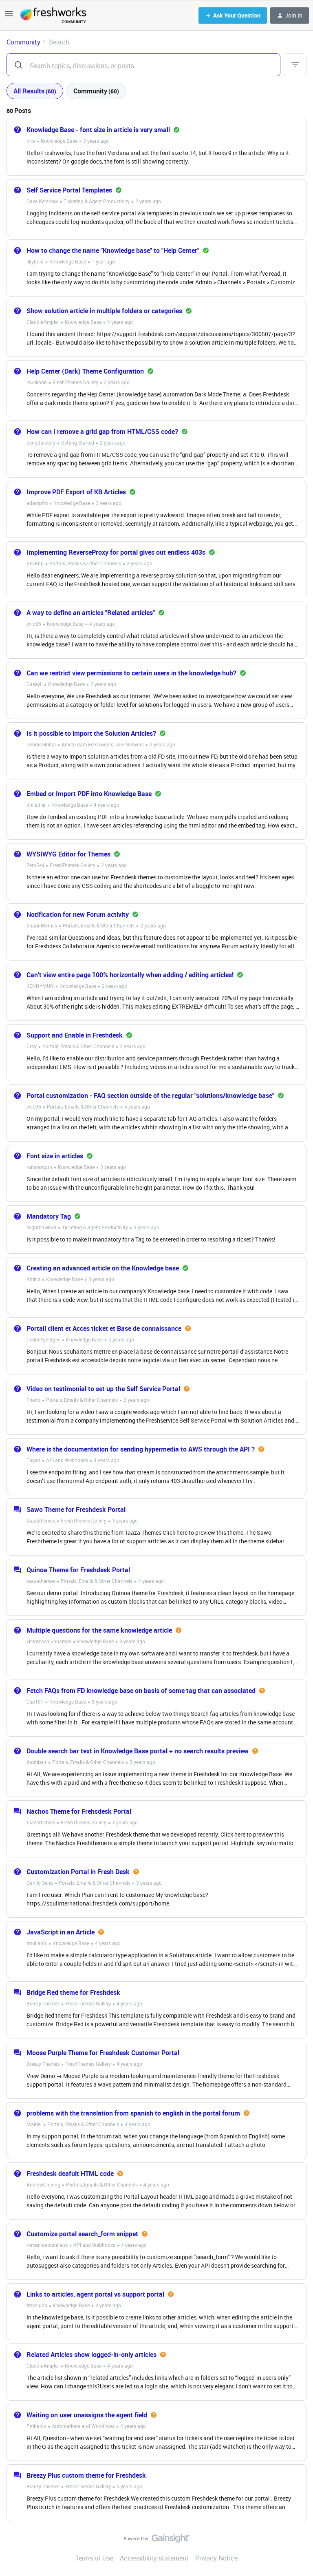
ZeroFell (35, 865)
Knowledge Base (59, 141)
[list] (68, 140)
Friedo (33, 1400)
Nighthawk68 (41, 1227)
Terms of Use (94, 2558)
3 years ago (96, 141)
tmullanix (37, 1943)
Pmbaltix (36, 2426)
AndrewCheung (43, 2184)
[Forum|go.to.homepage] (53, 15)
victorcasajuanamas (49, 1641)
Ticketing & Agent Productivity (97, 201)
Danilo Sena (40, 1883)
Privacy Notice (216, 2558)
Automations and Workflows (83, 2426)
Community (23, 42)
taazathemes (41, 1520)
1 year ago (103, 261)
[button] (9, 16)
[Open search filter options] (295, 65)
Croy (32, 1046)
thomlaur (36, 1762)
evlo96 (34, 624)
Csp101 (35, 1702)
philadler (36, 805)
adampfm (37, 503)
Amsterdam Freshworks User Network (103, 744)
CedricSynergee (43, 1339)
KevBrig (35, 563)
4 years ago (120, 322)
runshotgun (39, 1167)
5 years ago (137, 1107)
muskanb (37, 382)
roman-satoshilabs (47, 2245)
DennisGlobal (41, 744)
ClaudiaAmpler (43, 322)
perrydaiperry (41, 443)
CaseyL (34, 684)
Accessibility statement (154, 2558)
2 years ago (148, 201)
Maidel (34, 2124)
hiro (31, 141)
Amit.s (33, 1279)
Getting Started (78, 443)
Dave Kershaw (42, 201)
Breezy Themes (43, 2003)
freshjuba (37, 2305)
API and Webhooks (67, 1460)
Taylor (33, 1460)
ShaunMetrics (42, 925)
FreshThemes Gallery (75, 382)
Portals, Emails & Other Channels (85, 563)
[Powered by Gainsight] (157, 2541)
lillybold (35, 261)
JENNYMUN (40, 986)
